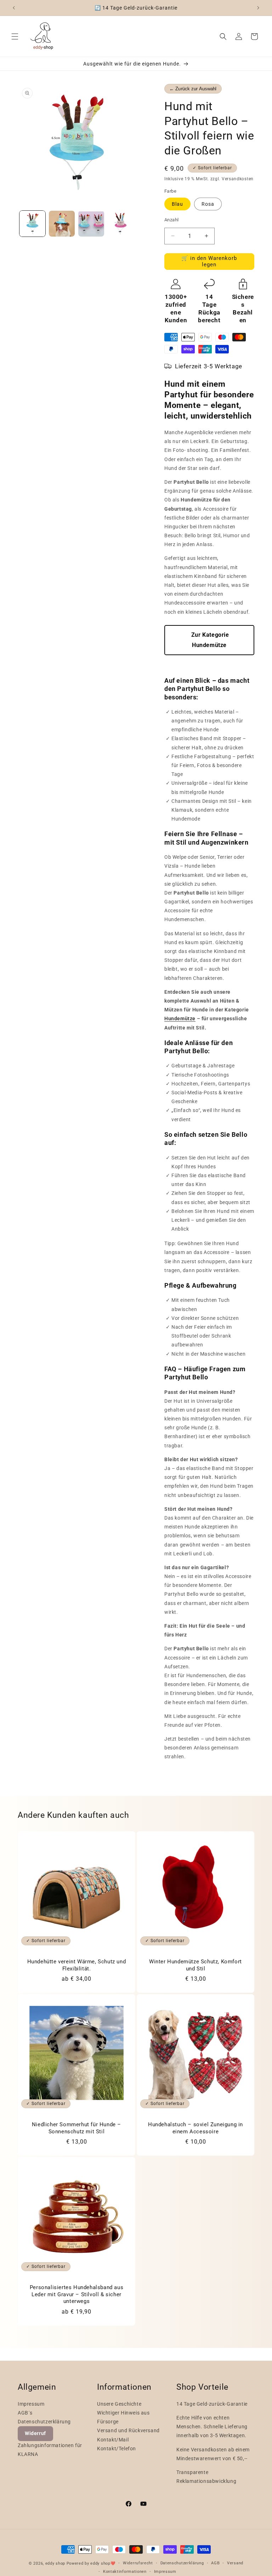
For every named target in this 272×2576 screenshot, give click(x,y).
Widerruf (35, 2433)
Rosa (208, 204)
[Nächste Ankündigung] (258, 8)
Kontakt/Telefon (117, 2449)
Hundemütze (180, 1019)
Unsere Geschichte (119, 2404)
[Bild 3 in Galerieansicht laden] (91, 224)
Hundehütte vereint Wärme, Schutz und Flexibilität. (77, 1965)
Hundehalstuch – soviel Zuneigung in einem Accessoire (195, 2128)
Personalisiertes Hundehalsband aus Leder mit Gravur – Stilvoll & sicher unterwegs (76, 2294)
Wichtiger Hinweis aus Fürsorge (123, 2417)
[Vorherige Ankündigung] (14, 8)
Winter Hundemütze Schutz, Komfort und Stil (195, 1965)
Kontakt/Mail (113, 2440)
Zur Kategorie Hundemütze (209, 640)
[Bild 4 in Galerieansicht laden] (121, 224)
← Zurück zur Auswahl (193, 89)
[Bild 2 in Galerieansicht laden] (62, 224)
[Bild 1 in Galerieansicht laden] (32, 224)
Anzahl (171, 220)
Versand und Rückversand (128, 2430)
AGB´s (25, 2413)
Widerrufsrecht (138, 2563)
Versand (235, 2563)
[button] (15, 36)
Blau (177, 204)
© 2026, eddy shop (47, 2563)
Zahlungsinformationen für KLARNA (50, 2450)
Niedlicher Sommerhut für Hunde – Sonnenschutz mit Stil (76, 2128)
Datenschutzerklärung (44, 2422)
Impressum (31, 2404)
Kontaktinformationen (125, 2572)
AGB (215, 2563)
